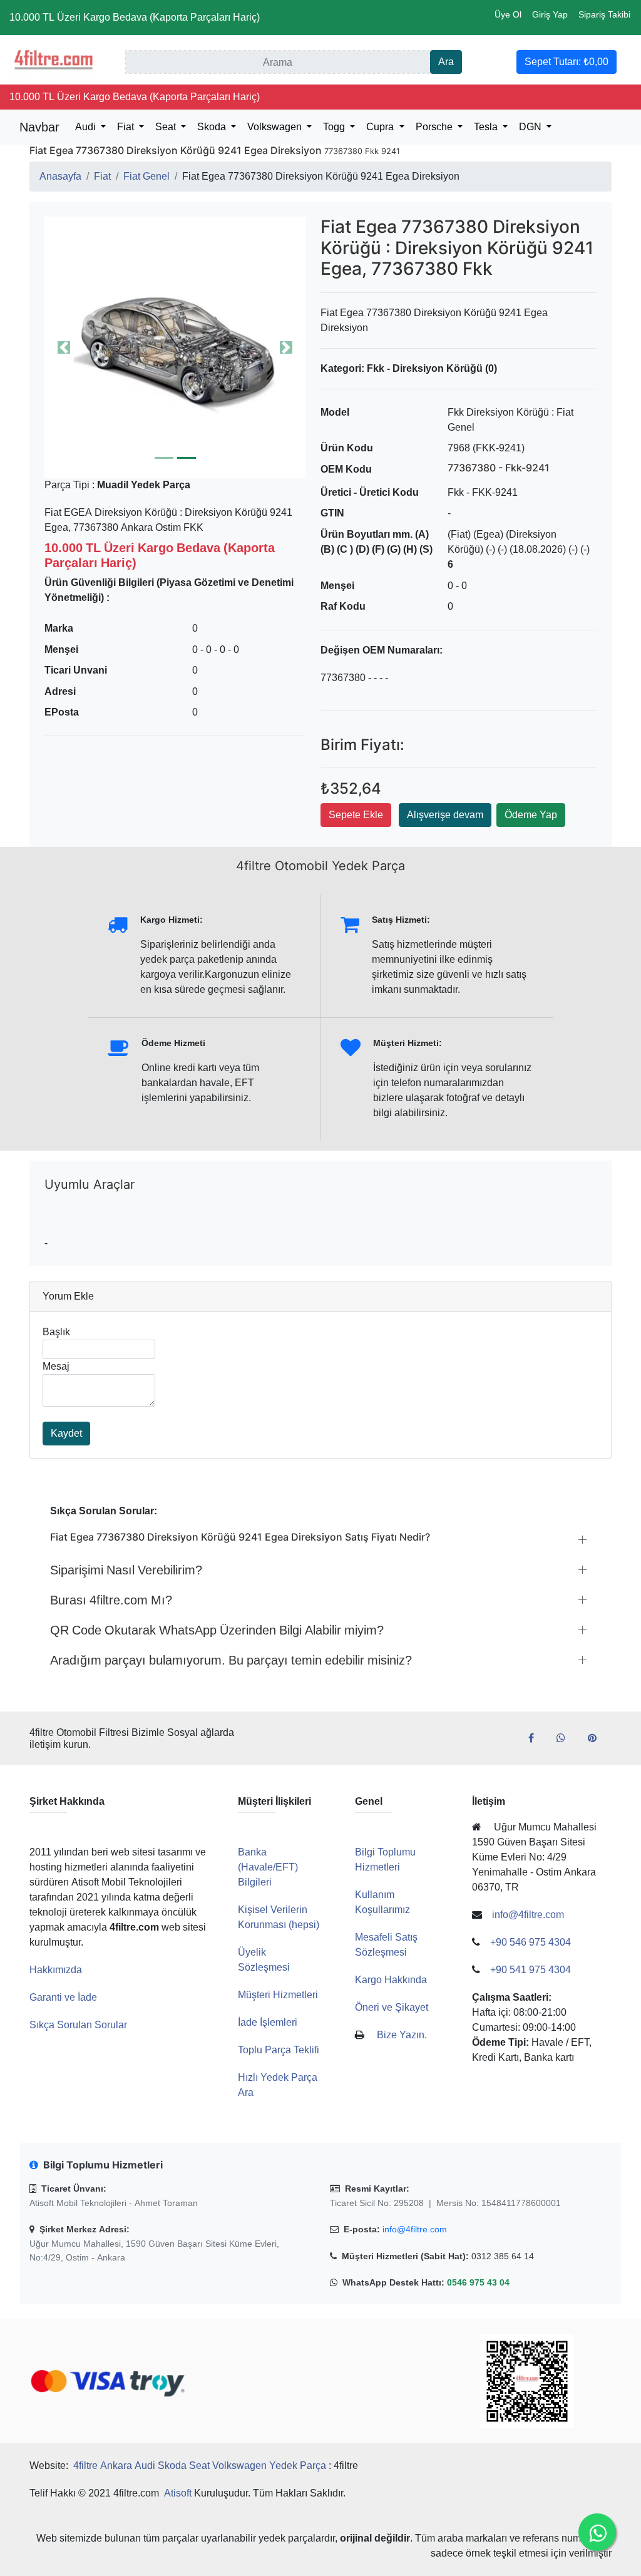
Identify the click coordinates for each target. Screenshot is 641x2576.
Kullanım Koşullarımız (382, 1902)
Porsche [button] (435, 127)
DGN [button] (531, 127)
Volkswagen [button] (276, 127)
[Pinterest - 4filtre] (597, 1738)
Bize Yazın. (402, 2035)
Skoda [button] (213, 127)
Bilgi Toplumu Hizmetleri (385, 1860)
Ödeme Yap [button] (531, 815)
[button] (175, 347)
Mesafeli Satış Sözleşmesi (386, 1945)
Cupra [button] (381, 127)
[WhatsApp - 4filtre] (566, 1738)
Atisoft (178, 2493)
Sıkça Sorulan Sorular (78, 2025)
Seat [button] (167, 127)
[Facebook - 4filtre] (536, 1738)
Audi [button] (87, 127)
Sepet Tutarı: (567, 62)
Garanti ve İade (63, 1997)
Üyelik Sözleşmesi (264, 1960)
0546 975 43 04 (478, 2282)
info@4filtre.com (415, 2229)
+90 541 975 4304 (531, 1970)
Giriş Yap (550, 14)
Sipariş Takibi (604, 14)
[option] (175, 347)
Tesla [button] (487, 127)
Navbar (39, 127)
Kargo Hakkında (391, 1980)
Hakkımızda (56, 1970)
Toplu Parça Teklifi (279, 2050)
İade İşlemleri (268, 2022)
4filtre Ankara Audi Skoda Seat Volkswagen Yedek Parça (200, 2466)
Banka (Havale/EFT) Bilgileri (268, 1867)
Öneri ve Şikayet (392, 2007)
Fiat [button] (127, 127)
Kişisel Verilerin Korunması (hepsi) (279, 1917)
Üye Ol (508, 14)
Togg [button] (335, 127)
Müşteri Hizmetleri (278, 1995)
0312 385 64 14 (503, 2256)
